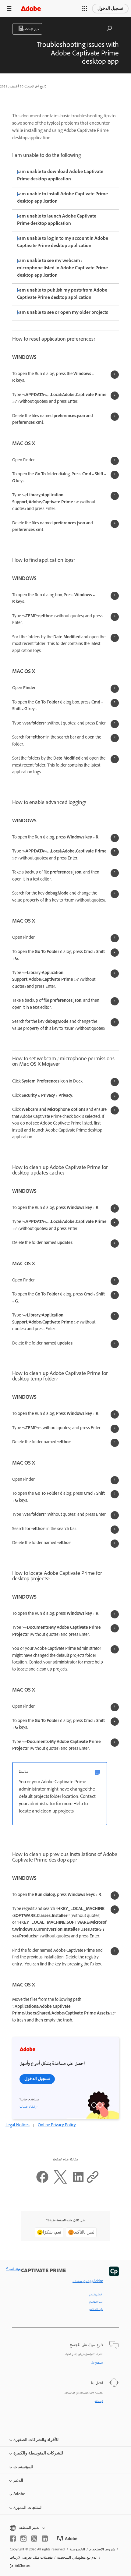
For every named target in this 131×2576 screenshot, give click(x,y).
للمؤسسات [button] (23, 2467)
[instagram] (23, 2539)
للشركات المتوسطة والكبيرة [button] (38, 2453)
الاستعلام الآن (97, 2363)
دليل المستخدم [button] (31, 30)
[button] (85, 9)
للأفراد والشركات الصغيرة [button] (36, 2440)
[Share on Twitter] (60, 2183)
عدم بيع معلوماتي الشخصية (77, 2557)
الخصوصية (77, 2549)
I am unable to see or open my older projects (62, 313)
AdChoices (23, 2566)
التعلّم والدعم (96, 2295)
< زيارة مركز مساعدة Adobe (88, 2281)
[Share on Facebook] (42, 2183)
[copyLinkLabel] (93, 2183)
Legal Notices (18, 2126)
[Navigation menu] (9, 8)
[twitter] (34, 2539)
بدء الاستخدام (96, 2302)
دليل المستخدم (96, 2309)
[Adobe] (31, 8)
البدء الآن (99, 2401)
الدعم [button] (18, 2480)
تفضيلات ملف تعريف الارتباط (31, 2557)
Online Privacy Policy (57, 2126)
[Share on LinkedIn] (78, 2183)
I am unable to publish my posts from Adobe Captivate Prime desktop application (62, 294)
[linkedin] (45, 2539)
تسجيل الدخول (110, 8)
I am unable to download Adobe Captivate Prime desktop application (60, 176)
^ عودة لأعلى (13, 2269)
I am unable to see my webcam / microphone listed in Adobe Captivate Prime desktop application (62, 269)
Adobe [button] (19, 2494)
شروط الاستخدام (102, 2549)
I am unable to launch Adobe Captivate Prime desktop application (57, 220)
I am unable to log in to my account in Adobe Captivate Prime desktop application (63, 243)
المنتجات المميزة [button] (28, 2508)
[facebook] (13, 2539)
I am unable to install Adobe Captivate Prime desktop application (62, 198)
